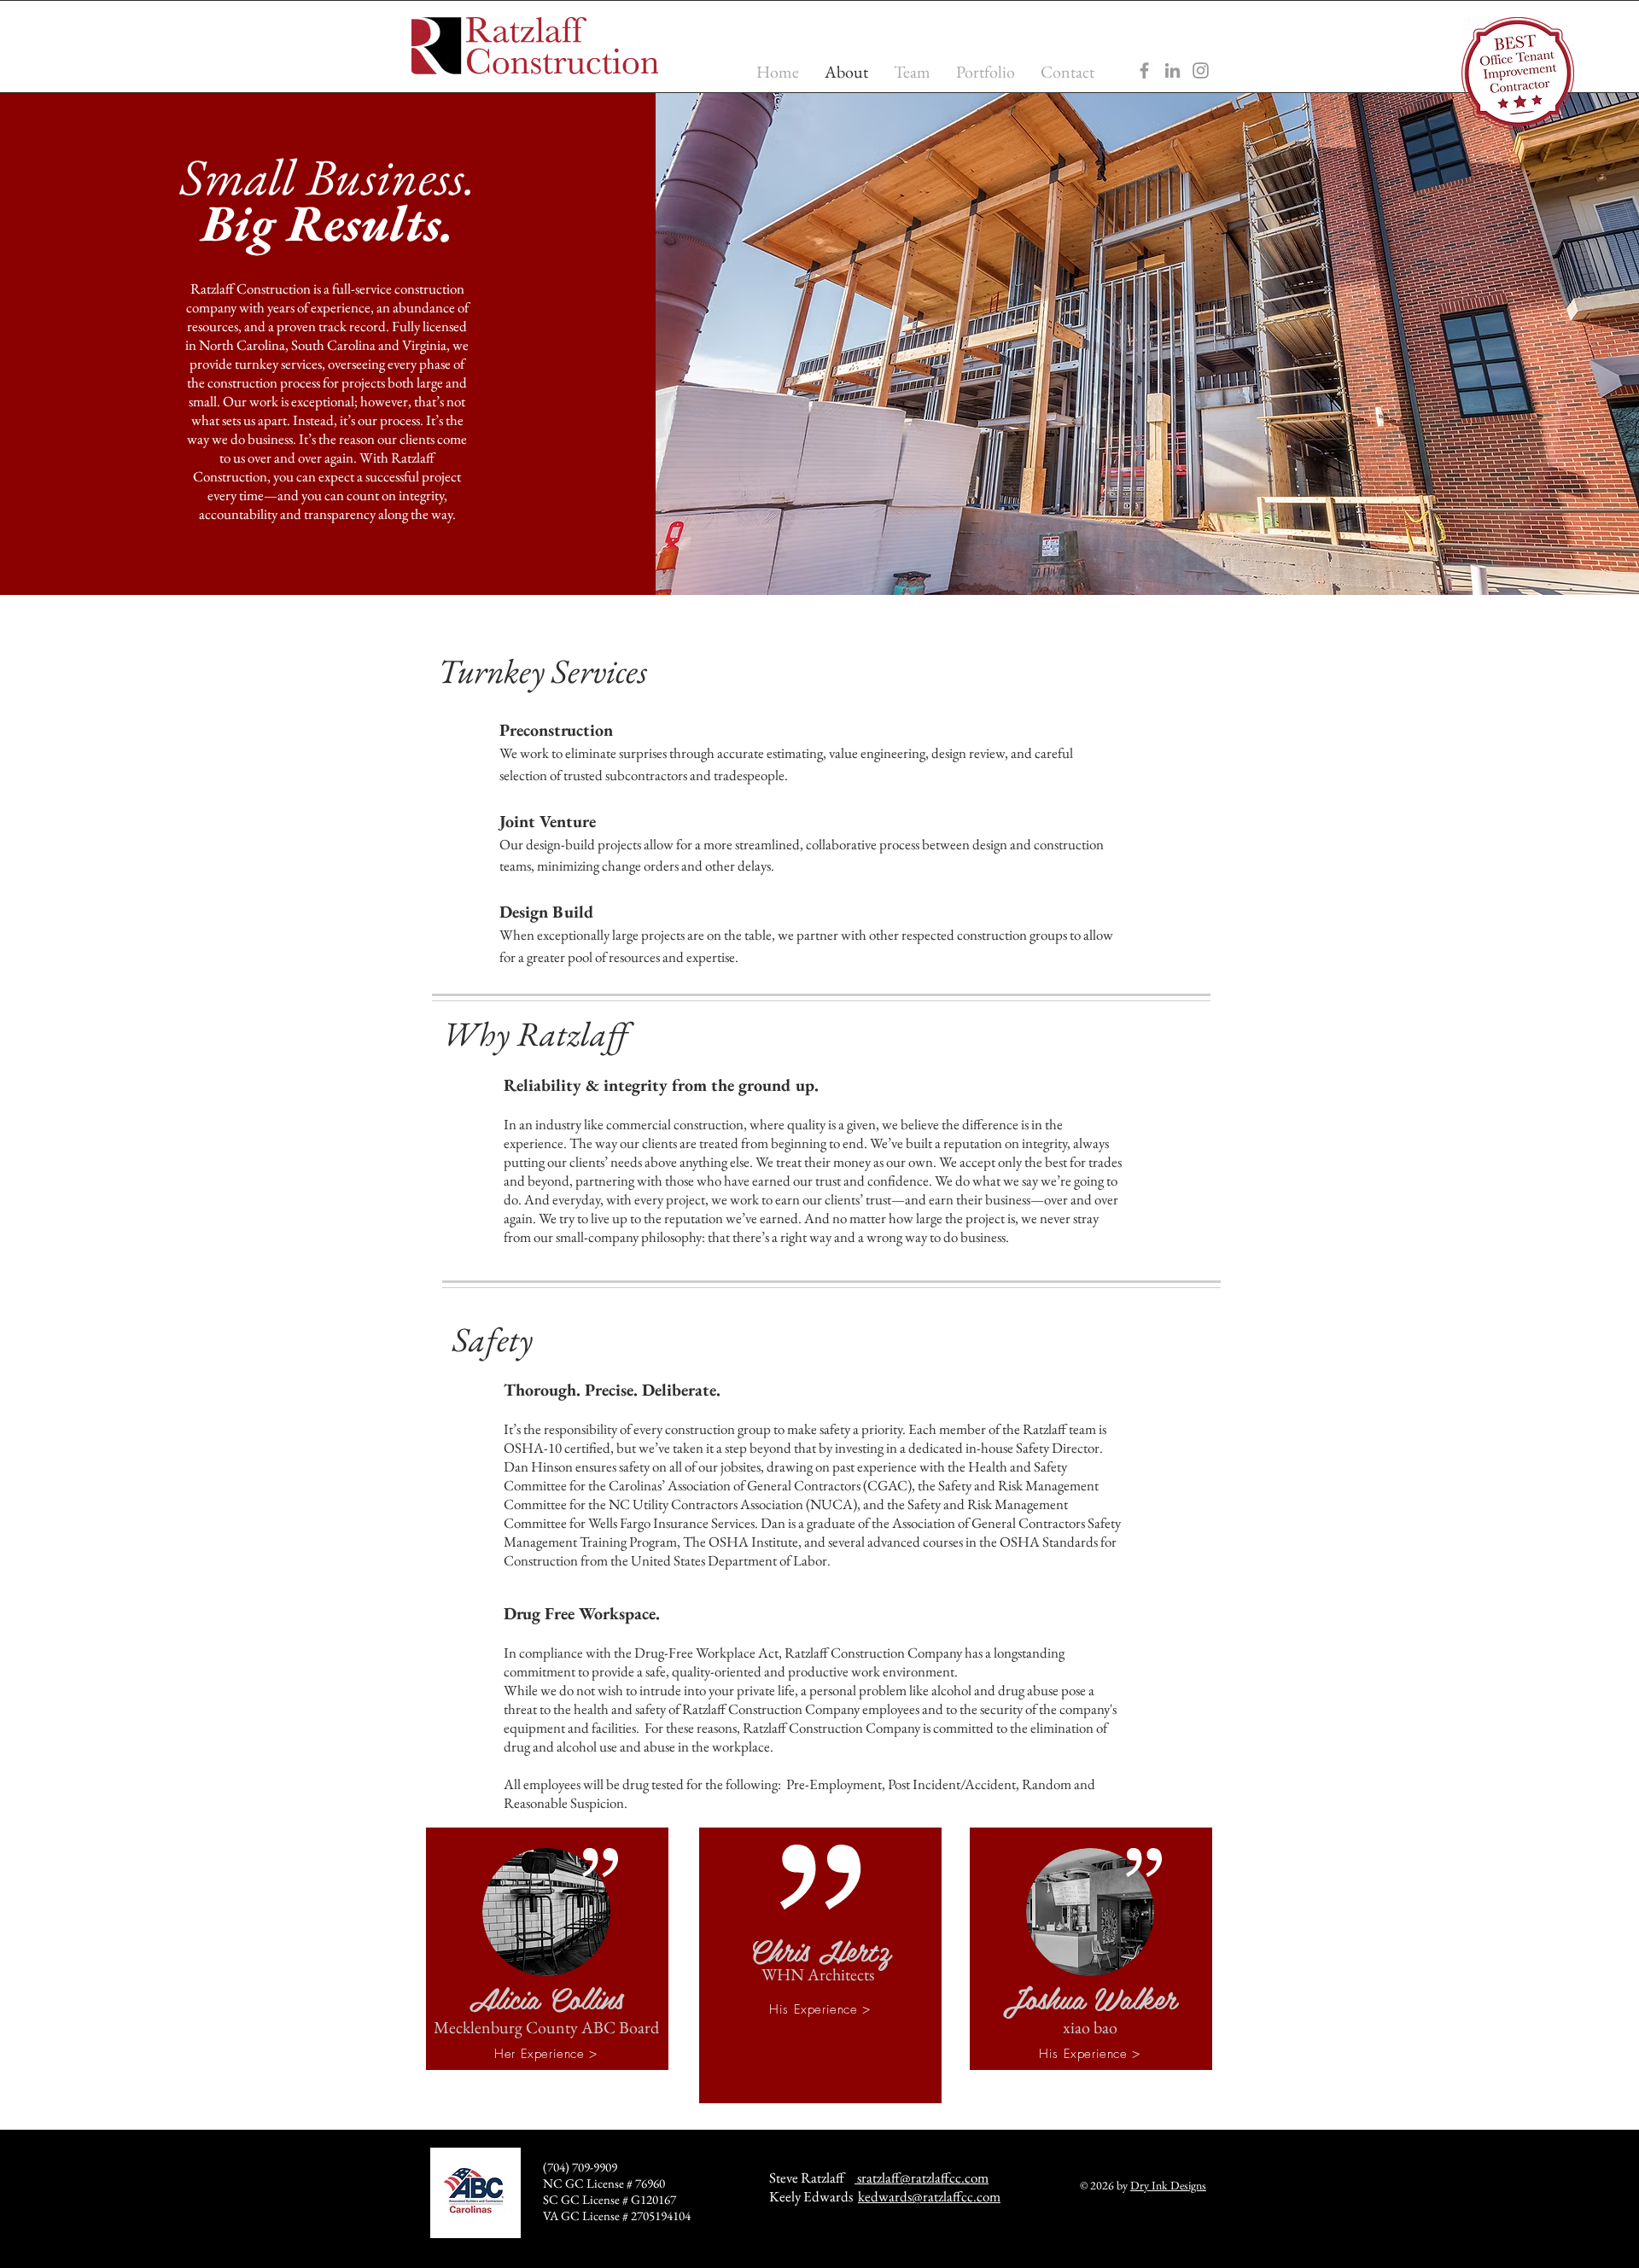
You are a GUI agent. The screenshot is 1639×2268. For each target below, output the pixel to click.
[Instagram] (1201, 70)
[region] (547, 1949)
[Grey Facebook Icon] (1144, 70)
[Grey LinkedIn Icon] (1172, 70)
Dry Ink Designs (1168, 2185)
